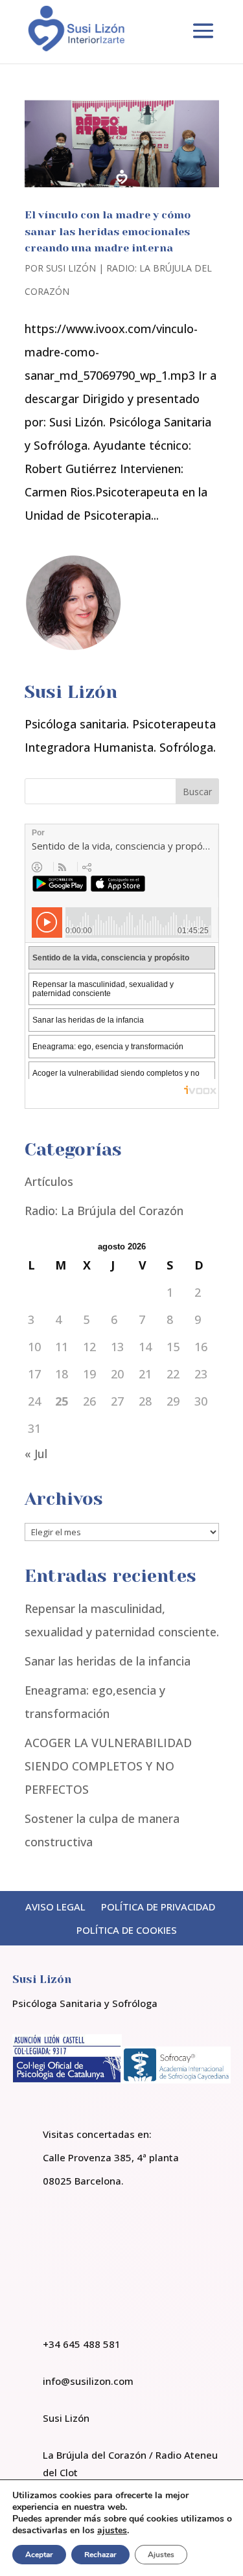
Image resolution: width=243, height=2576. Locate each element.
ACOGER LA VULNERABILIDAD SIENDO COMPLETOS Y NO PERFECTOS (108, 1766)
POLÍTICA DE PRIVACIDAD (158, 1907)
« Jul (36, 1454)
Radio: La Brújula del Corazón (104, 1211)
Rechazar (100, 2555)
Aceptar (39, 2555)
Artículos (49, 1181)
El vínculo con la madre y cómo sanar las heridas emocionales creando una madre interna (108, 231)
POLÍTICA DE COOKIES (127, 1930)
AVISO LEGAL (55, 1907)
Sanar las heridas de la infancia (108, 1661)
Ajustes (161, 2555)
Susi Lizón (71, 268)
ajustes (112, 2531)
